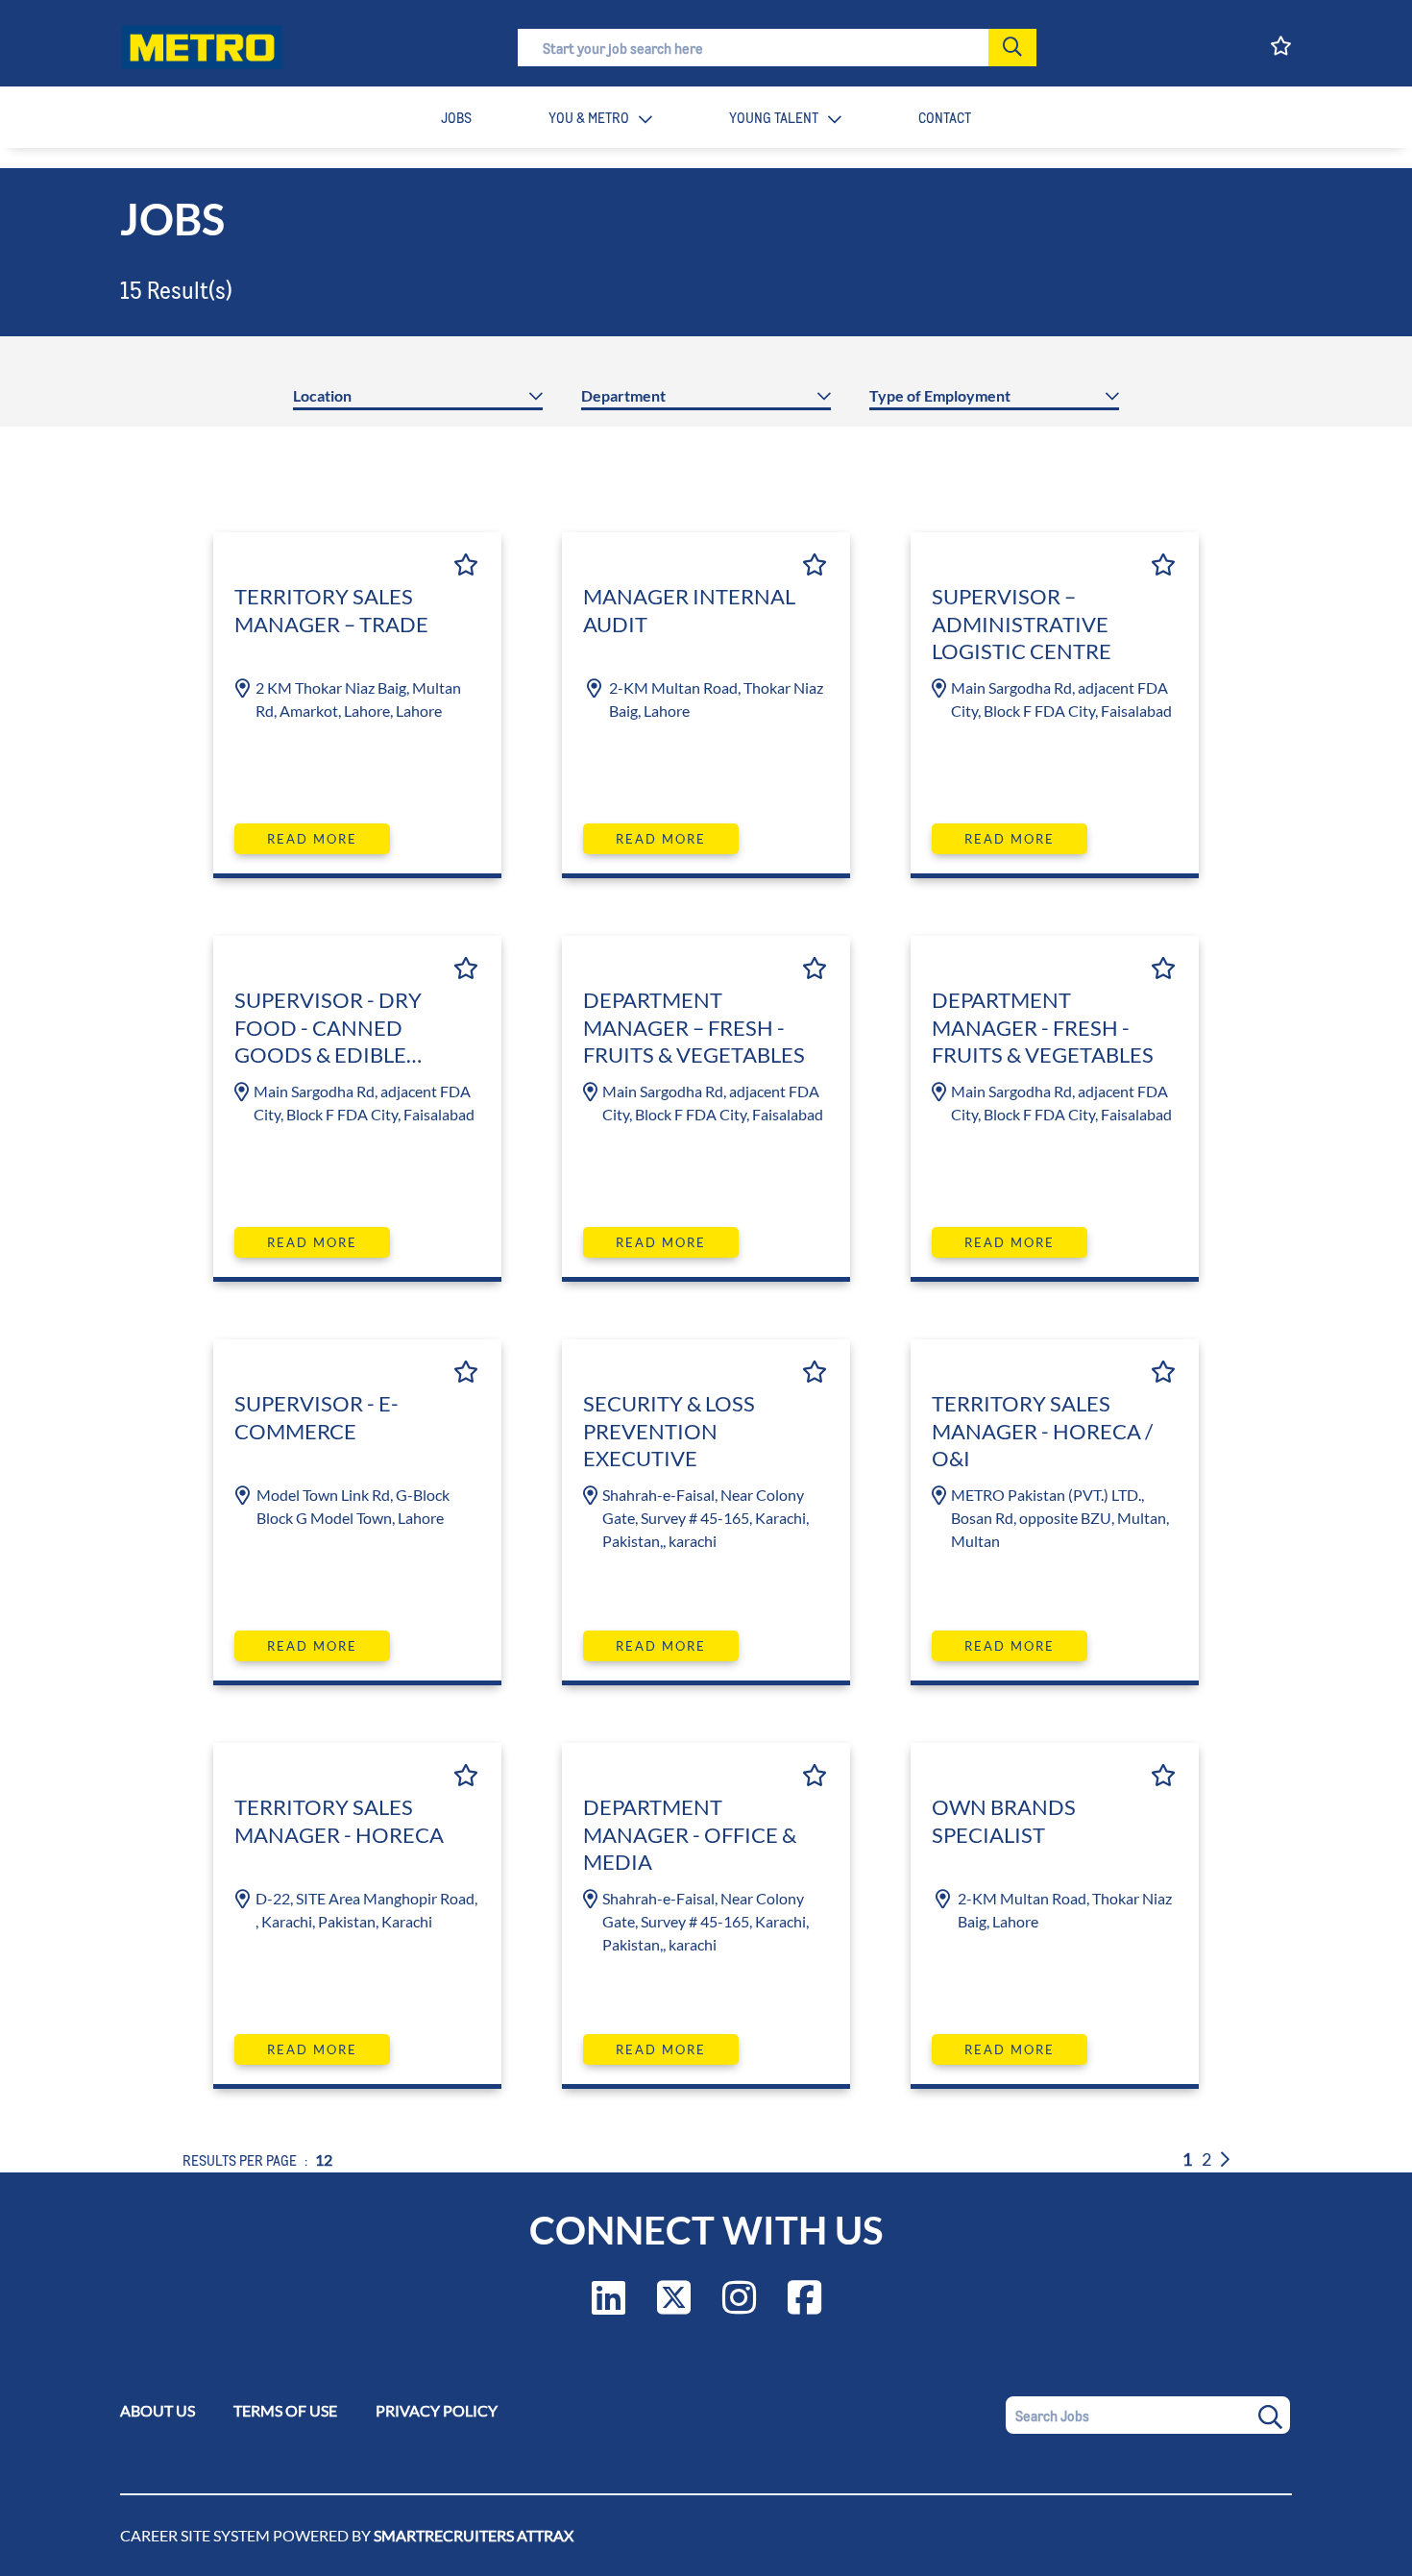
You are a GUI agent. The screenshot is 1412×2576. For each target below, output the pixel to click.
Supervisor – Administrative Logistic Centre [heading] (1022, 624)
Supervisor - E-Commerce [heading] (316, 1417)
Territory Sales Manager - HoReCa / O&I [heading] (1042, 1431)
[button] (1012, 48)
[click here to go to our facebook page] (804, 2306)
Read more (312, 839)
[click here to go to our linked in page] (609, 2306)
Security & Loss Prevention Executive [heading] (669, 1431)
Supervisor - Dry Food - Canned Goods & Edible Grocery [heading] (328, 1030)
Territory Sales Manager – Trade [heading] (331, 610)
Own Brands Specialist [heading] (1004, 1821)
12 (324, 2159)
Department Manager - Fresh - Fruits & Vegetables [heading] (1043, 1027)
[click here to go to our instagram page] (739, 2306)
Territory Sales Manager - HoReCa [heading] (339, 1821)
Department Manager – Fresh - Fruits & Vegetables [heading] (694, 1027)
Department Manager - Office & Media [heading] (690, 1834)
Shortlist (466, 564)
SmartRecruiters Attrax (474, 2535)
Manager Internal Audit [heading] (689, 610)
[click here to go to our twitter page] (674, 2306)
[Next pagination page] (1225, 2159)
